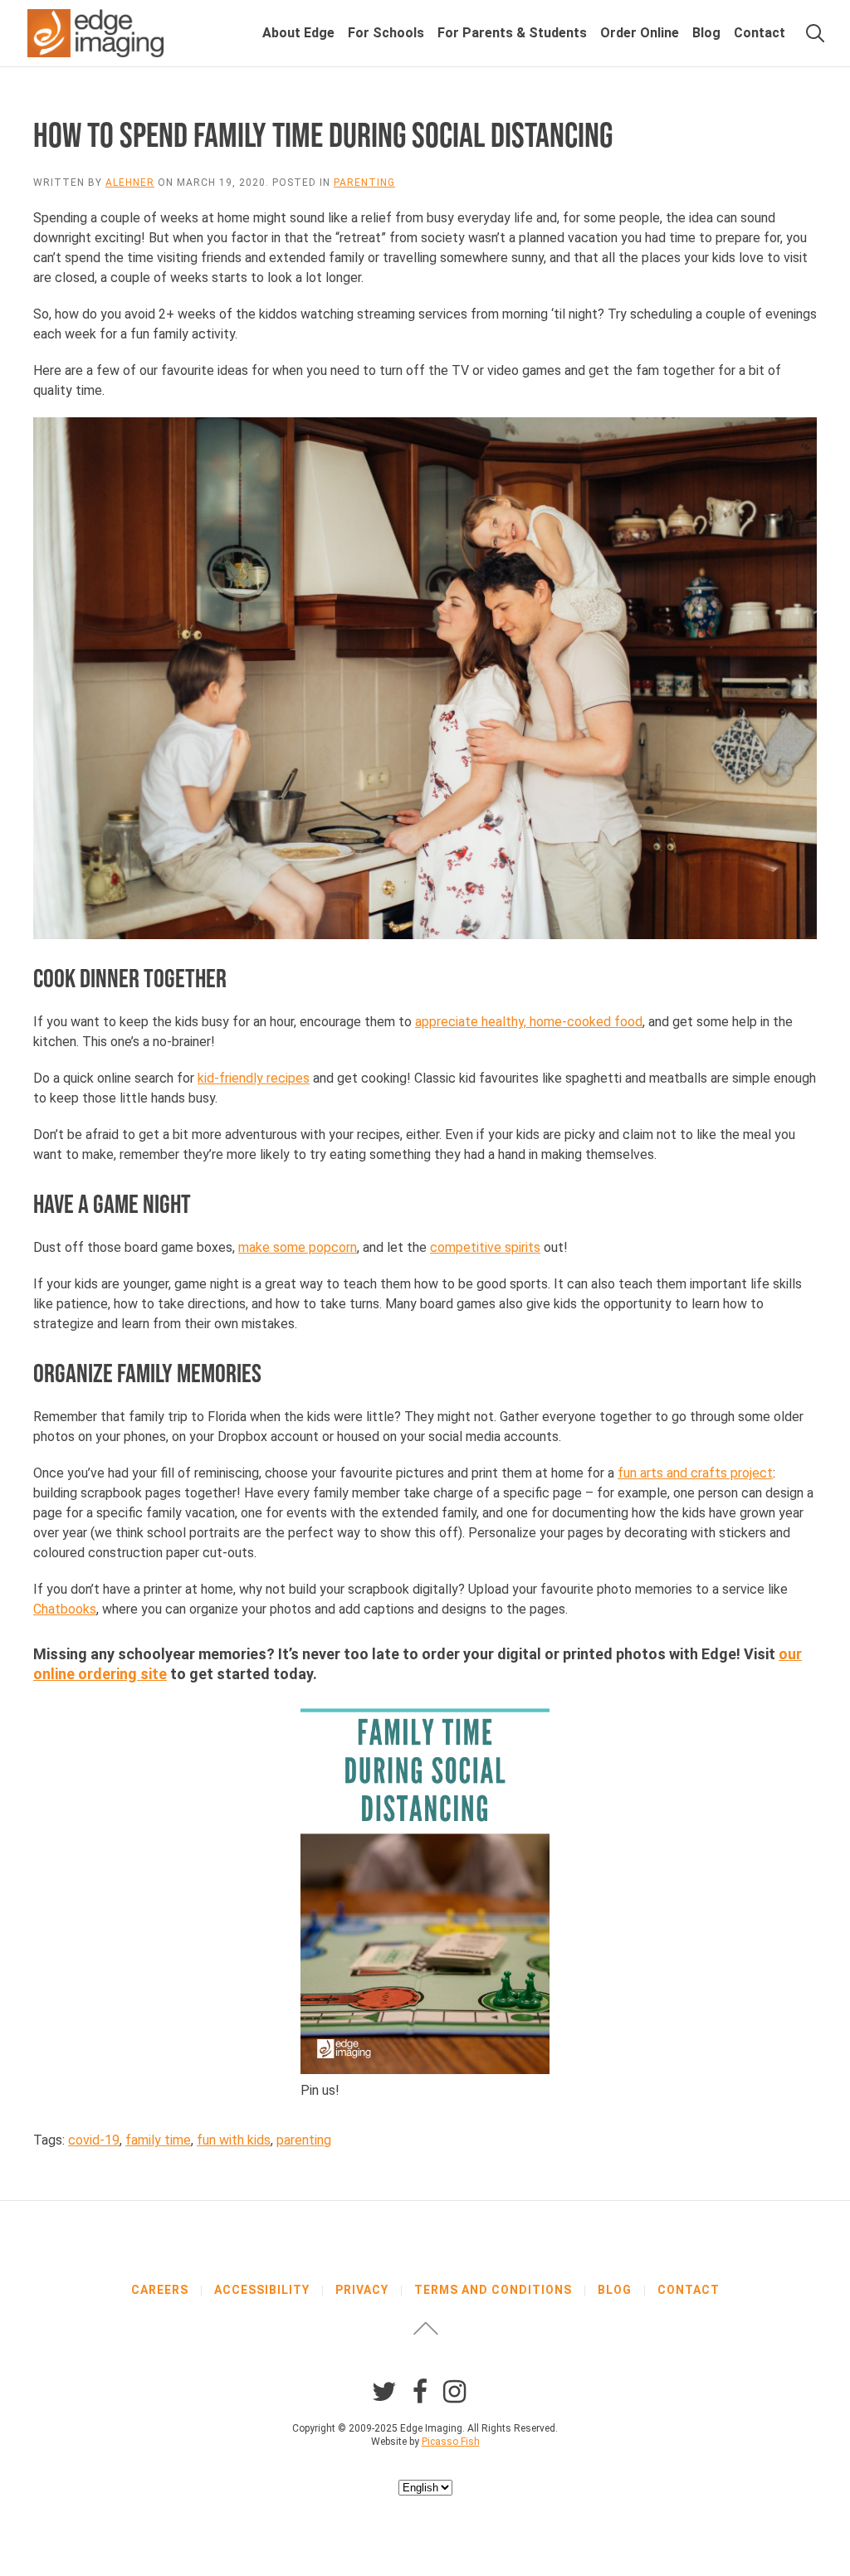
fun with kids (234, 2140)
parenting (304, 2140)
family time (158, 2140)
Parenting (364, 183)
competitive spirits (485, 1247)
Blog (706, 33)
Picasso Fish (451, 2442)
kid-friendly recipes (254, 1078)
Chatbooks (65, 1609)
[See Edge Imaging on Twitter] (384, 2392)
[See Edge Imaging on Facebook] (420, 2392)
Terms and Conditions (493, 2290)
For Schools (386, 33)
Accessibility (262, 2290)
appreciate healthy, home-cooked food (529, 1022)
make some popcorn (298, 1247)
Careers (160, 2290)
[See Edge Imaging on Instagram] (454, 2392)
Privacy (362, 2290)
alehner (130, 183)
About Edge (298, 33)
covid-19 (94, 2140)
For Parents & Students (512, 33)
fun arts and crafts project (695, 1473)
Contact (760, 33)
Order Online (640, 33)
